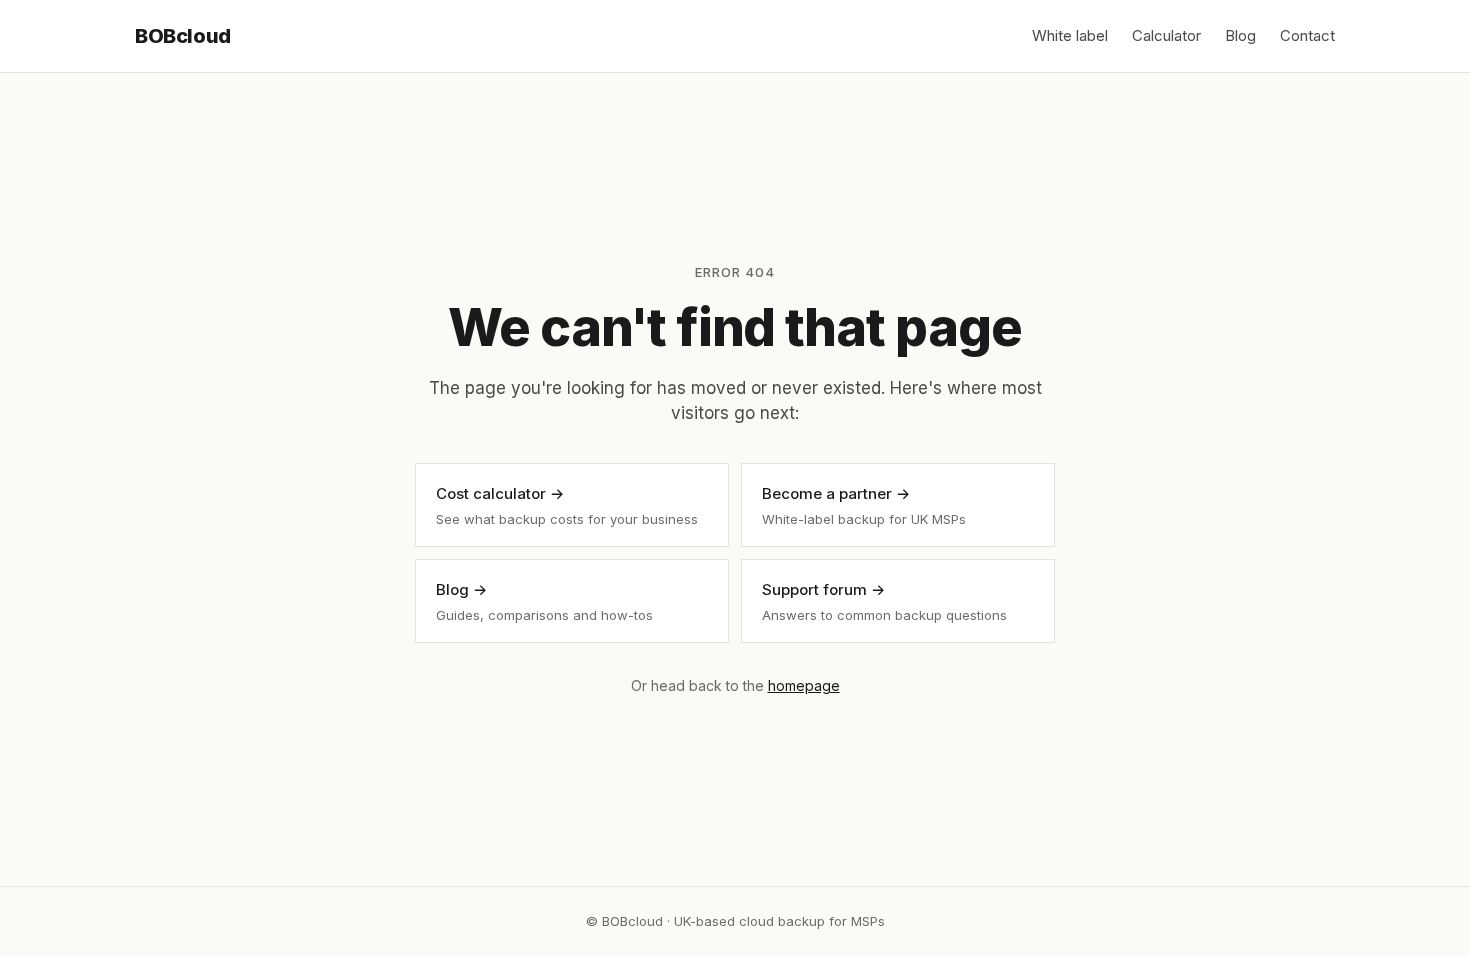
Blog (1240, 35)
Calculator (1166, 35)
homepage (804, 685)
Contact (1307, 35)
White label (1070, 35)
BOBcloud (183, 36)
